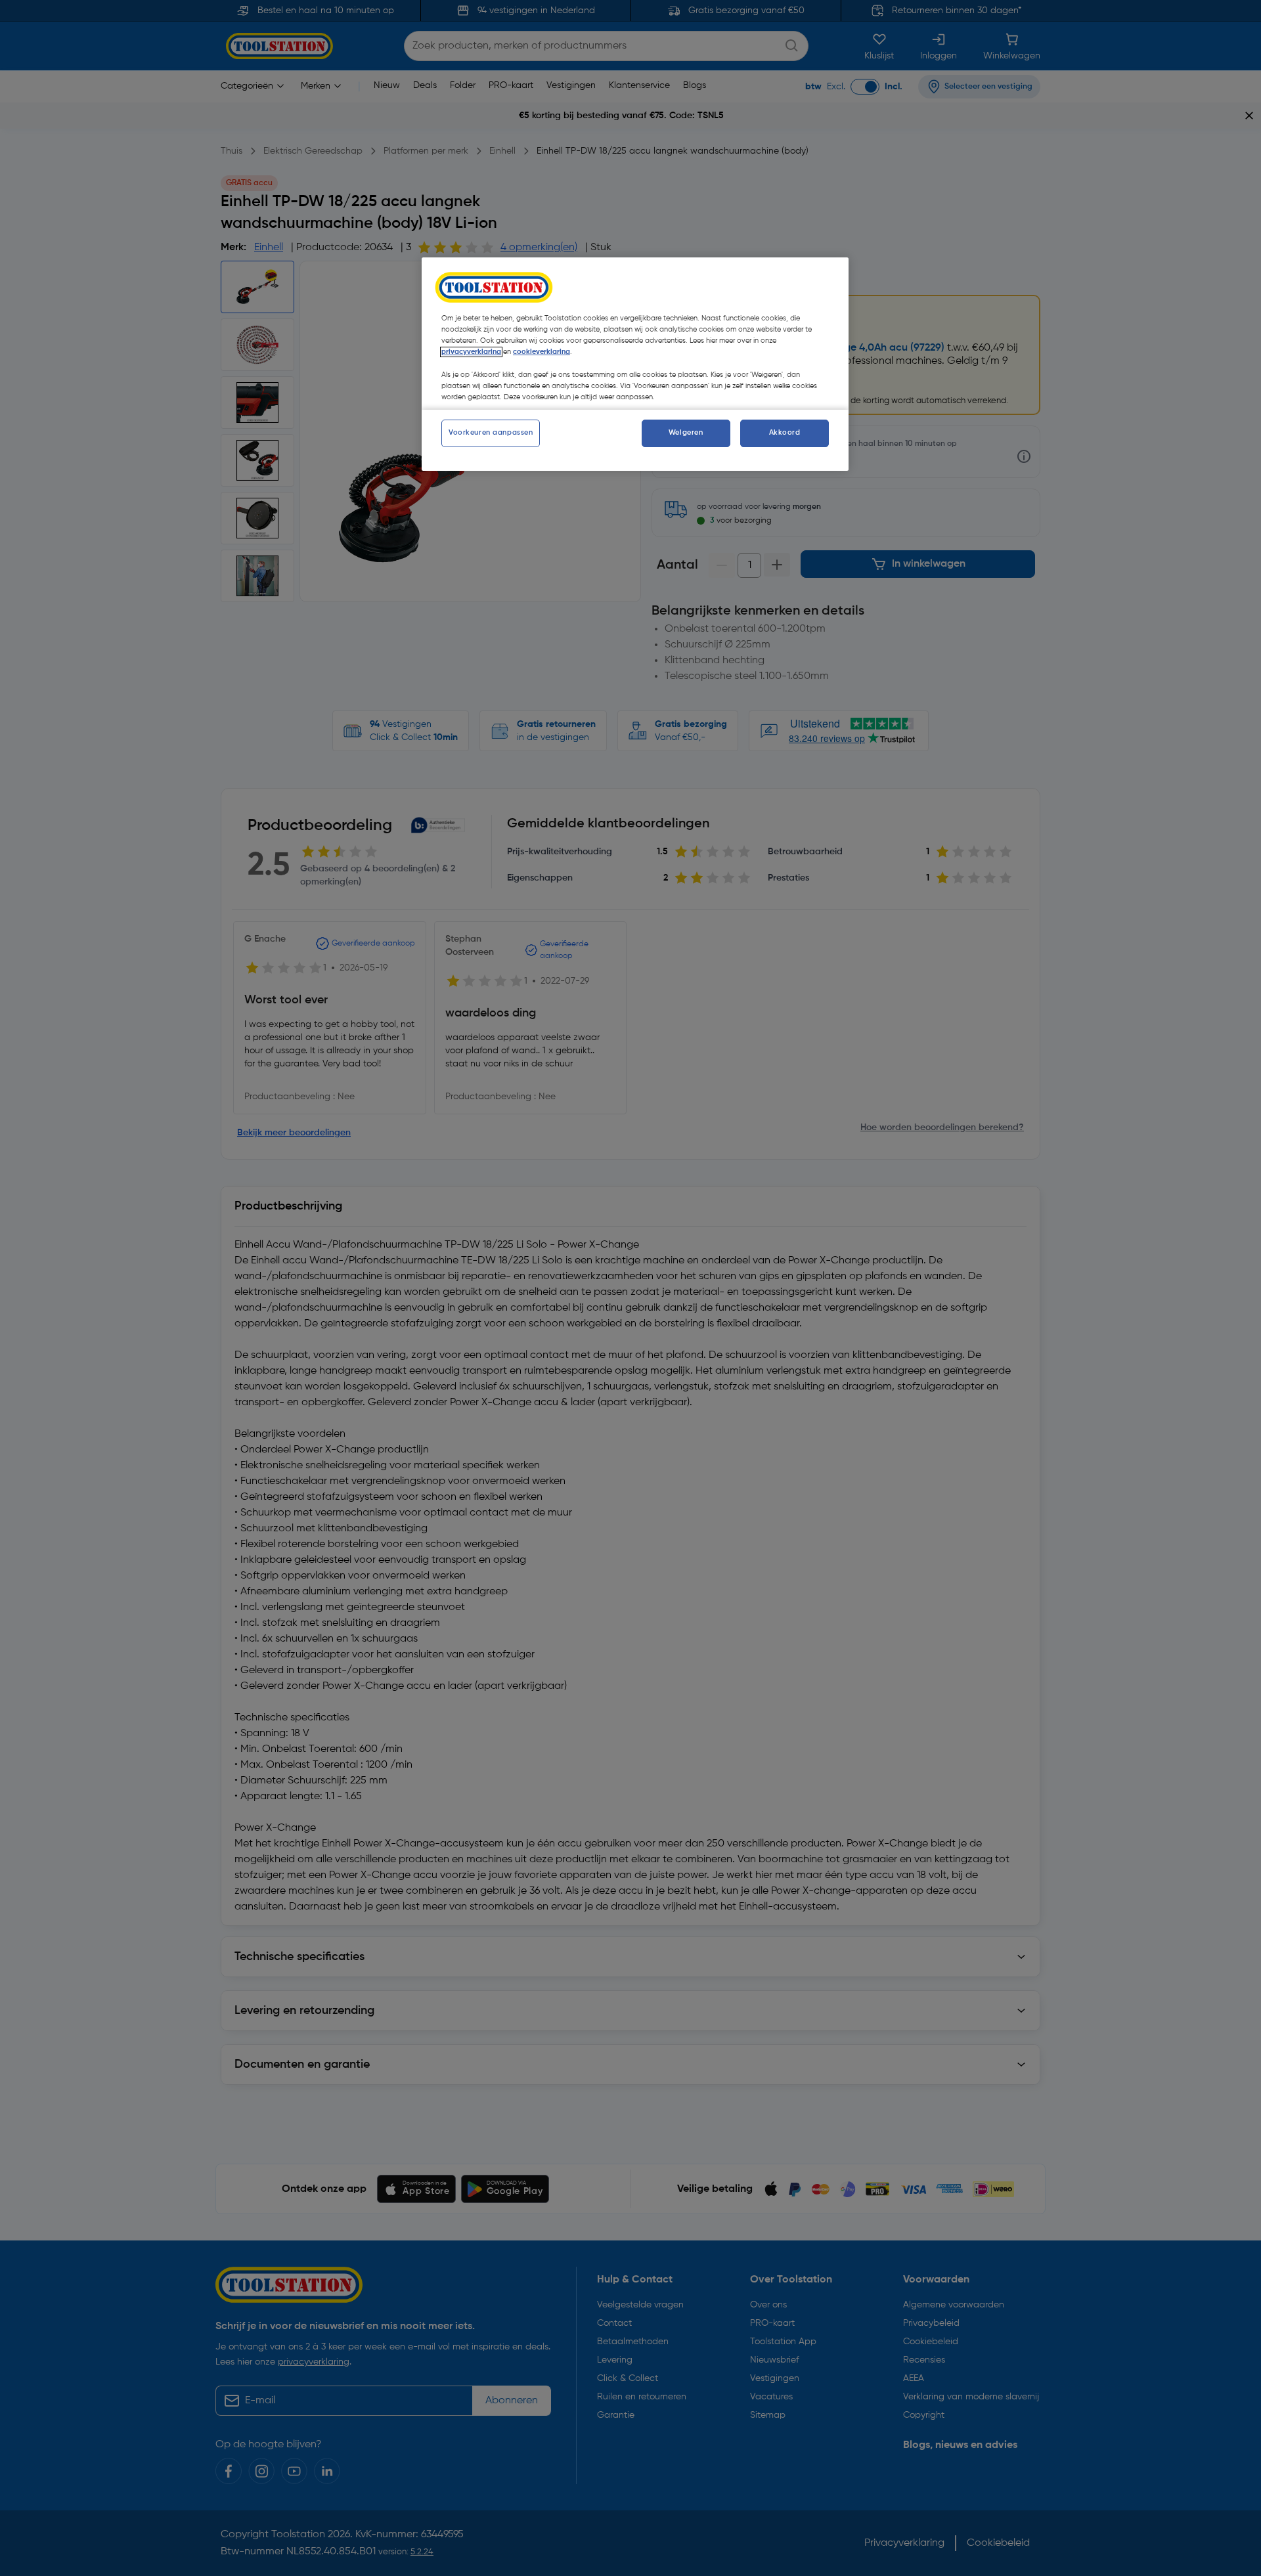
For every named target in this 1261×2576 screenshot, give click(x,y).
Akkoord (785, 433)
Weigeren (686, 433)
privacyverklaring (471, 352)
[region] (635, 364)
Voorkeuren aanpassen (491, 433)
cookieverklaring (542, 352)
